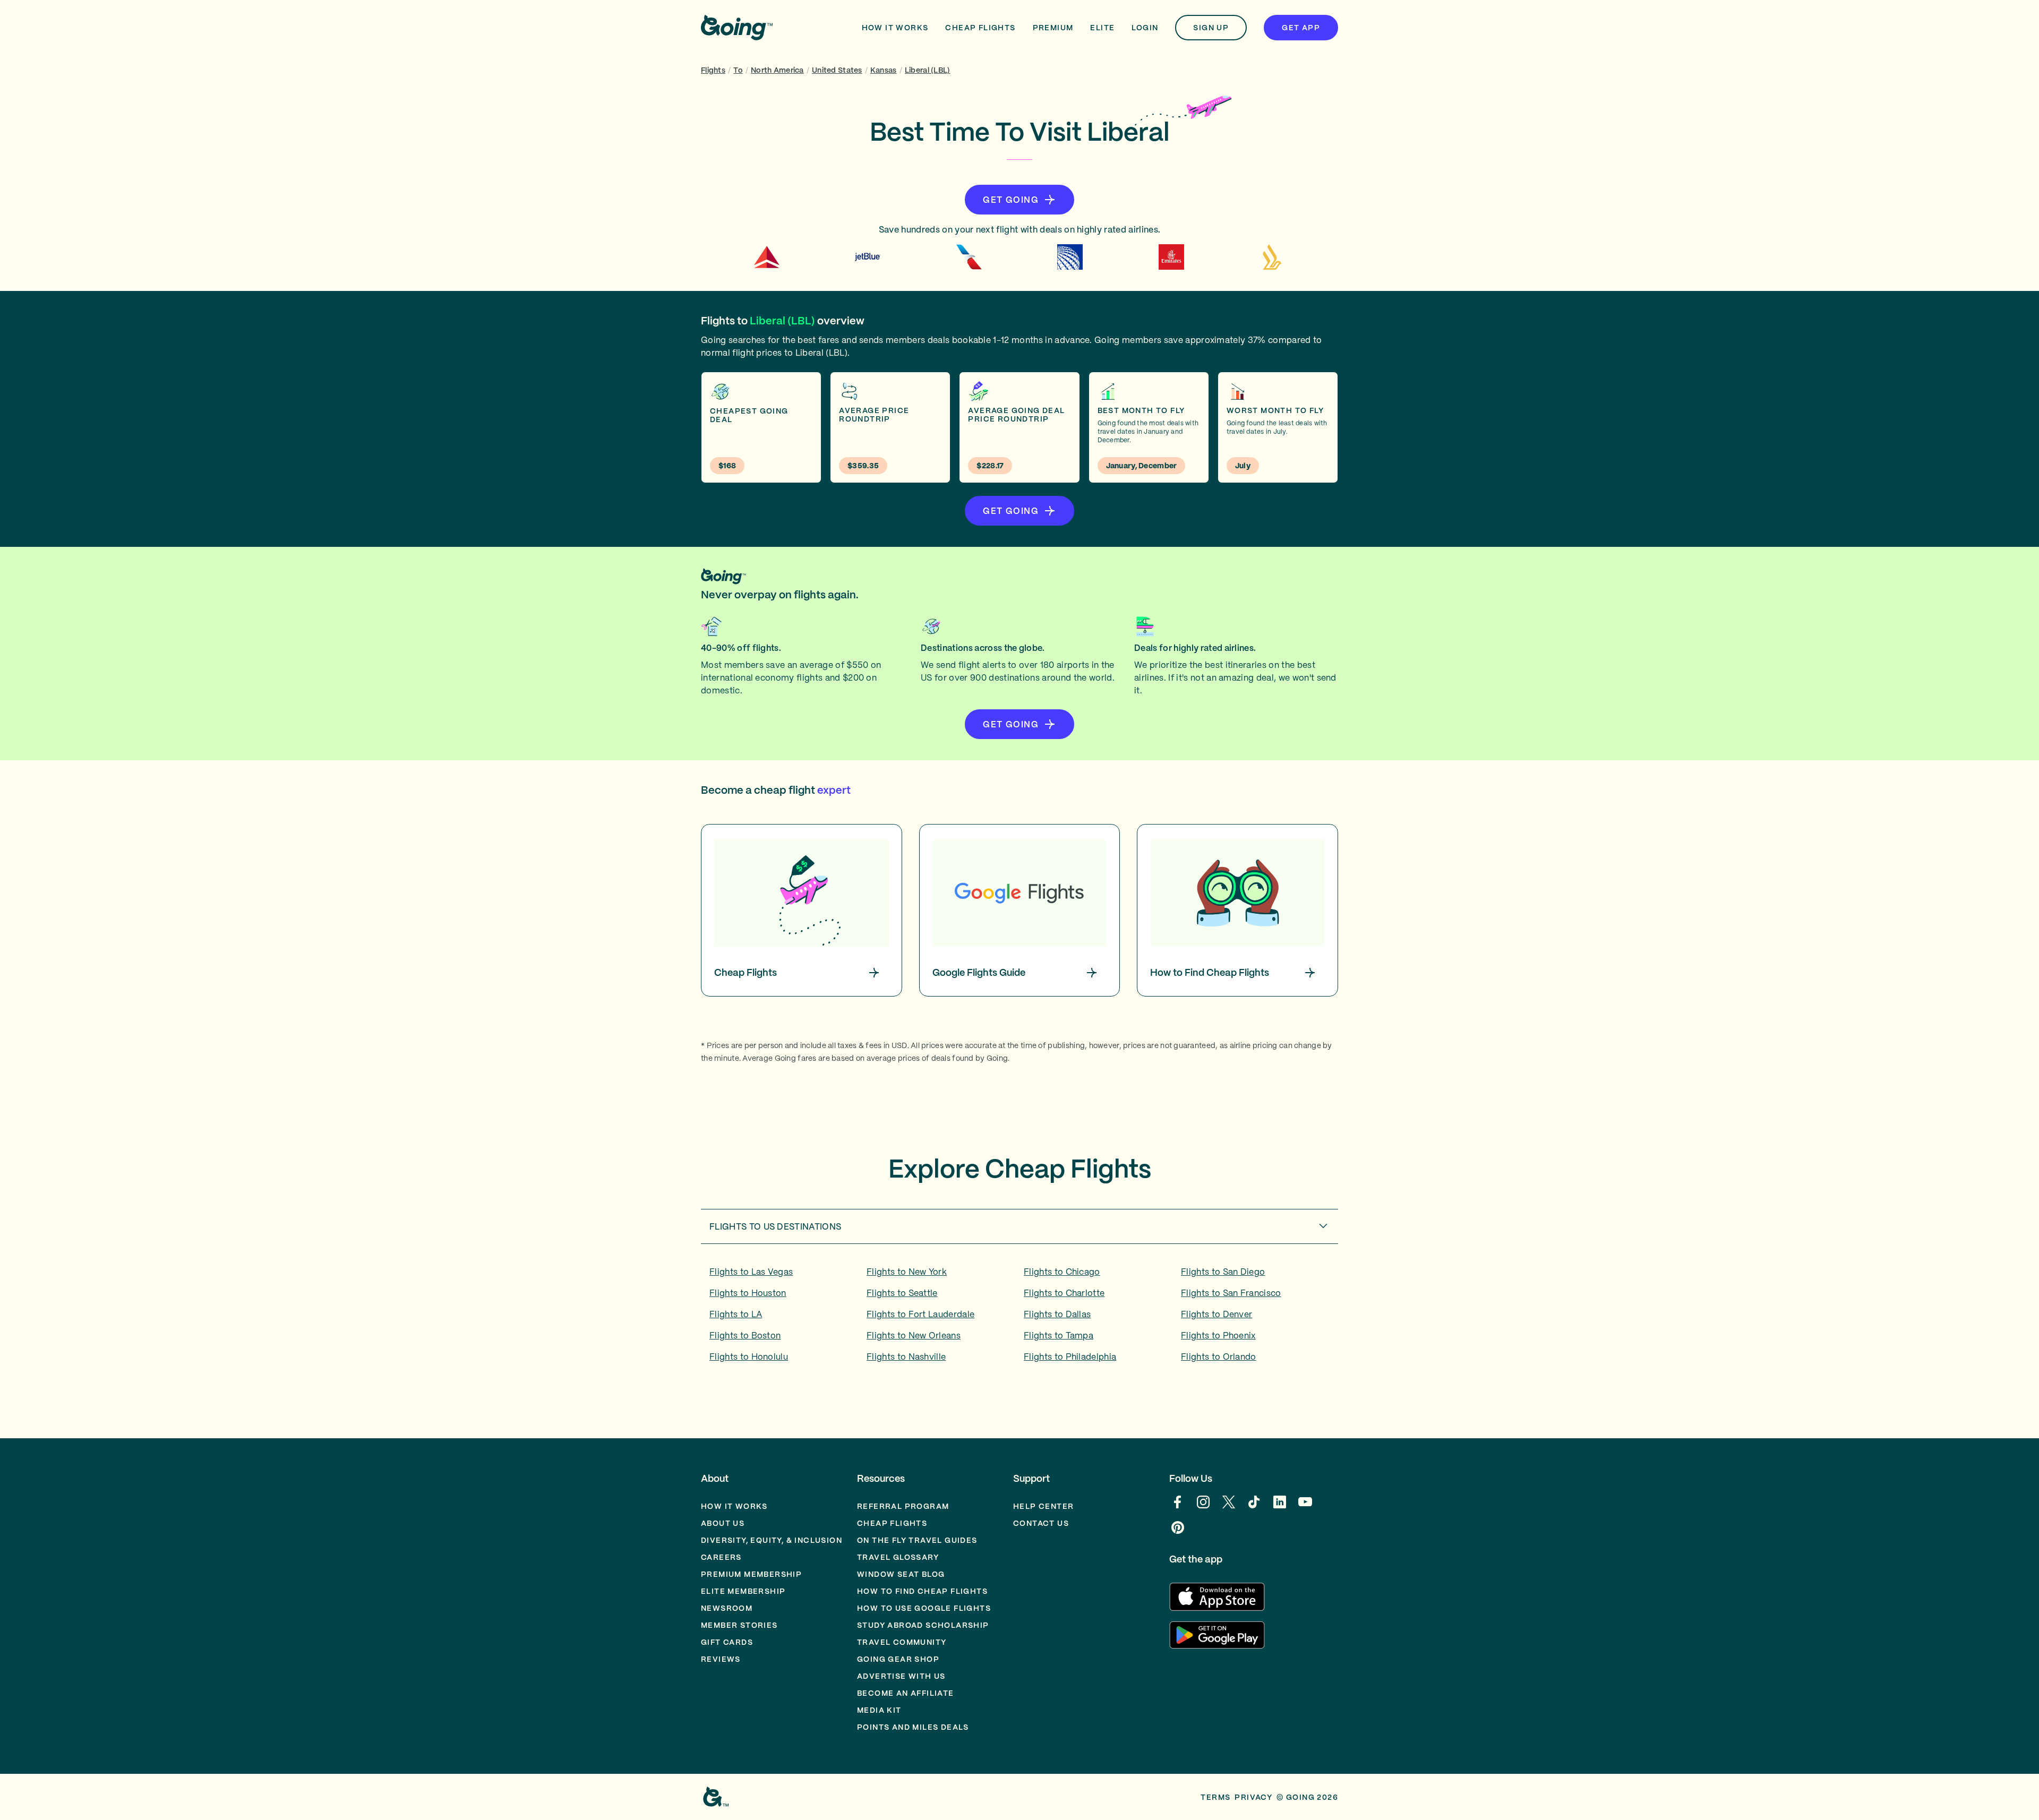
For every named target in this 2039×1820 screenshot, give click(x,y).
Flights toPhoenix (1218, 1335)
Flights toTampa (1059, 1335)
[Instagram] (1203, 1507)
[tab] (1019, 1226)
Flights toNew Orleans (914, 1335)
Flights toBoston (745, 1335)
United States (837, 70)
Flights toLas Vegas (751, 1272)
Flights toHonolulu (749, 1357)
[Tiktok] (1254, 1507)
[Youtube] (1305, 1507)
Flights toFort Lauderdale (920, 1314)
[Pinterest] (1178, 1533)
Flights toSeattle (902, 1293)
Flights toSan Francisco (1231, 1293)
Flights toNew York (907, 1272)
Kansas (884, 70)
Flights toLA (736, 1314)
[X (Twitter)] (1229, 1507)
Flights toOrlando (1219, 1357)
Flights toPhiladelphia (1070, 1357)
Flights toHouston (748, 1293)
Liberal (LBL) (928, 70)
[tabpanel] (1019, 1318)
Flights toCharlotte (1064, 1293)
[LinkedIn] (1280, 1507)
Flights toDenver (1216, 1314)
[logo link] (737, 28)
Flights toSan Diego (1223, 1272)
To (738, 70)
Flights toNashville (906, 1357)
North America (777, 70)
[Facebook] (1178, 1507)
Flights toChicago (1062, 1272)
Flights (713, 70)
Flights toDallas (1057, 1314)
